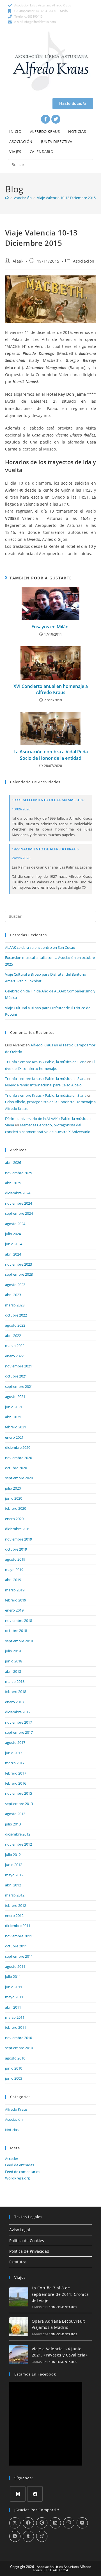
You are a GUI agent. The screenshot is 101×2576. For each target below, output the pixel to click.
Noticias (77, 131)
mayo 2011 (14, 1997)
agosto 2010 (15, 2058)
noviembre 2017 (19, 1722)
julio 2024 (13, 1234)
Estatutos (18, 2262)
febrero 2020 (16, 1508)
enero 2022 (14, 1356)
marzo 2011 (15, 2017)
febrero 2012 (16, 1905)
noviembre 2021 (19, 1366)
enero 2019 (14, 1610)
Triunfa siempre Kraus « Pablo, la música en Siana (46, 1062)
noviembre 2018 (19, 1620)
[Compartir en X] (15, 2523)
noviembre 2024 (19, 1203)
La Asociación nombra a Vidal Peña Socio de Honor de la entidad (51, 755)
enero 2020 (14, 1519)
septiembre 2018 (19, 1641)
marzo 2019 (15, 1590)
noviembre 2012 (19, 1844)
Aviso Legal (20, 2230)
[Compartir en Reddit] (15, 2536)
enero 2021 (14, 1437)
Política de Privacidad (29, 2251)
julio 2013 (13, 1824)
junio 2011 (14, 1987)
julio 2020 (13, 1488)
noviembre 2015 (19, 1793)
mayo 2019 (14, 1570)
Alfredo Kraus (45, 131)
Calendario (42, 152)
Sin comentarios (64, 2307)
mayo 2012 (14, 1875)
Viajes (15, 152)
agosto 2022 (15, 1325)
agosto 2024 (15, 1224)
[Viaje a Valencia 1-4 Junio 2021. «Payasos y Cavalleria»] (19, 2355)
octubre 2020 (16, 1468)
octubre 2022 (16, 1315)
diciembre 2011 (18, 1926)
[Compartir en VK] (82, 2523)
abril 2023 (13, 1295)
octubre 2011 (16, 1946)
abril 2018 (13, 1671)
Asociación (21, 141)
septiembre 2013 (19, 1804)
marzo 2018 (15, 1681)
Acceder (12, 2159)
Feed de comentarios (23, 2172)
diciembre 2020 (18, 1447)
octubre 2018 (16, 1631)
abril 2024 (13, 1254)
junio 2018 (14, 1661)
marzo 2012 (15, 1895)
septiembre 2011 (19, 1956)
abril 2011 (13, 2007)
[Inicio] (7, 198)
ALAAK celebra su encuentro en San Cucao (40, 947)
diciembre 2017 (18, 1712)
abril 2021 (13, 1417)
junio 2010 (14, 2068)
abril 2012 (13, 1885)
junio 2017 (14, 1753)
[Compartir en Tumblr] (28, 2536)
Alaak (18, 261)
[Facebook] (45, 119)
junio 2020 (14, 1498)
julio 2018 (13, 1651)
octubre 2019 (16, 1549)
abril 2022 (13, 1336)
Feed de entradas (19, 2165)
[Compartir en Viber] (69, 2523)
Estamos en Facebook (35, 2374)
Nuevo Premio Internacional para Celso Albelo (43, 1085)
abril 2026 (13, 1162)
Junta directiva (57, 141)
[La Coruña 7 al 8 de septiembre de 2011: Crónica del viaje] (19, 2297)
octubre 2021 (16, 1376)
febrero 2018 (16, 1692)
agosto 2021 (15, 1396)
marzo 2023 (15, 1305)
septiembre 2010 (19, 2048)
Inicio (15, 131)
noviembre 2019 (19, 1539)
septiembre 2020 (19, 1478)
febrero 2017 (16, 1773)
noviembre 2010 (19, 2038)
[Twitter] (56, 119)
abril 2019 (13, 1580)
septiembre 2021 (19, 1386)
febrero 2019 (16, 1600)
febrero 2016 (16, 1783)
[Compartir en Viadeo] (42, 2536)
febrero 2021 (16, 1427)
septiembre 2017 (19, 1732)
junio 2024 (14, 1244)
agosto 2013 (15, 1814)
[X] (18, 2494)
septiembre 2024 (19, 1213)
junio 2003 (14, 2078)
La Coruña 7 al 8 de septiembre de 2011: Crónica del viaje (60, 2294)
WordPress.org (17, 2178)
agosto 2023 (15, 1285)
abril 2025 (13, 1183)
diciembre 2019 (18, 1529)
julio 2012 (13, 1855)
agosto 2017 (15, 1742)
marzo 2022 (15, 1346)
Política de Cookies (27, 2241)
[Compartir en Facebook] (28, 2523)
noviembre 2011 (19, 1936)
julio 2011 (13, 1976)
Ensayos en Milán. (50, 627)
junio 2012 (14, 1865)
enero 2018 (14, 1702)
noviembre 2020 (19, 1458)
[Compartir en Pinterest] (42, 2523)
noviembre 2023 (19, 1264)
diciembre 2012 (18, 1834)
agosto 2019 (15, 1559)
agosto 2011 (15, 1966)
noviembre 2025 (19, 1173)
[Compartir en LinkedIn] (55, 2523)
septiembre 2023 (19, 1274)
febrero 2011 (16, 2027)
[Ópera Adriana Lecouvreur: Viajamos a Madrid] (19, 2327)
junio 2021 (14, 1407)
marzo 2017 (15, 1763)
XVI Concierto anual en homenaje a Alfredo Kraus (51, 689)
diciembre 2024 (18, 1193)
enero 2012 (14, 1916)
